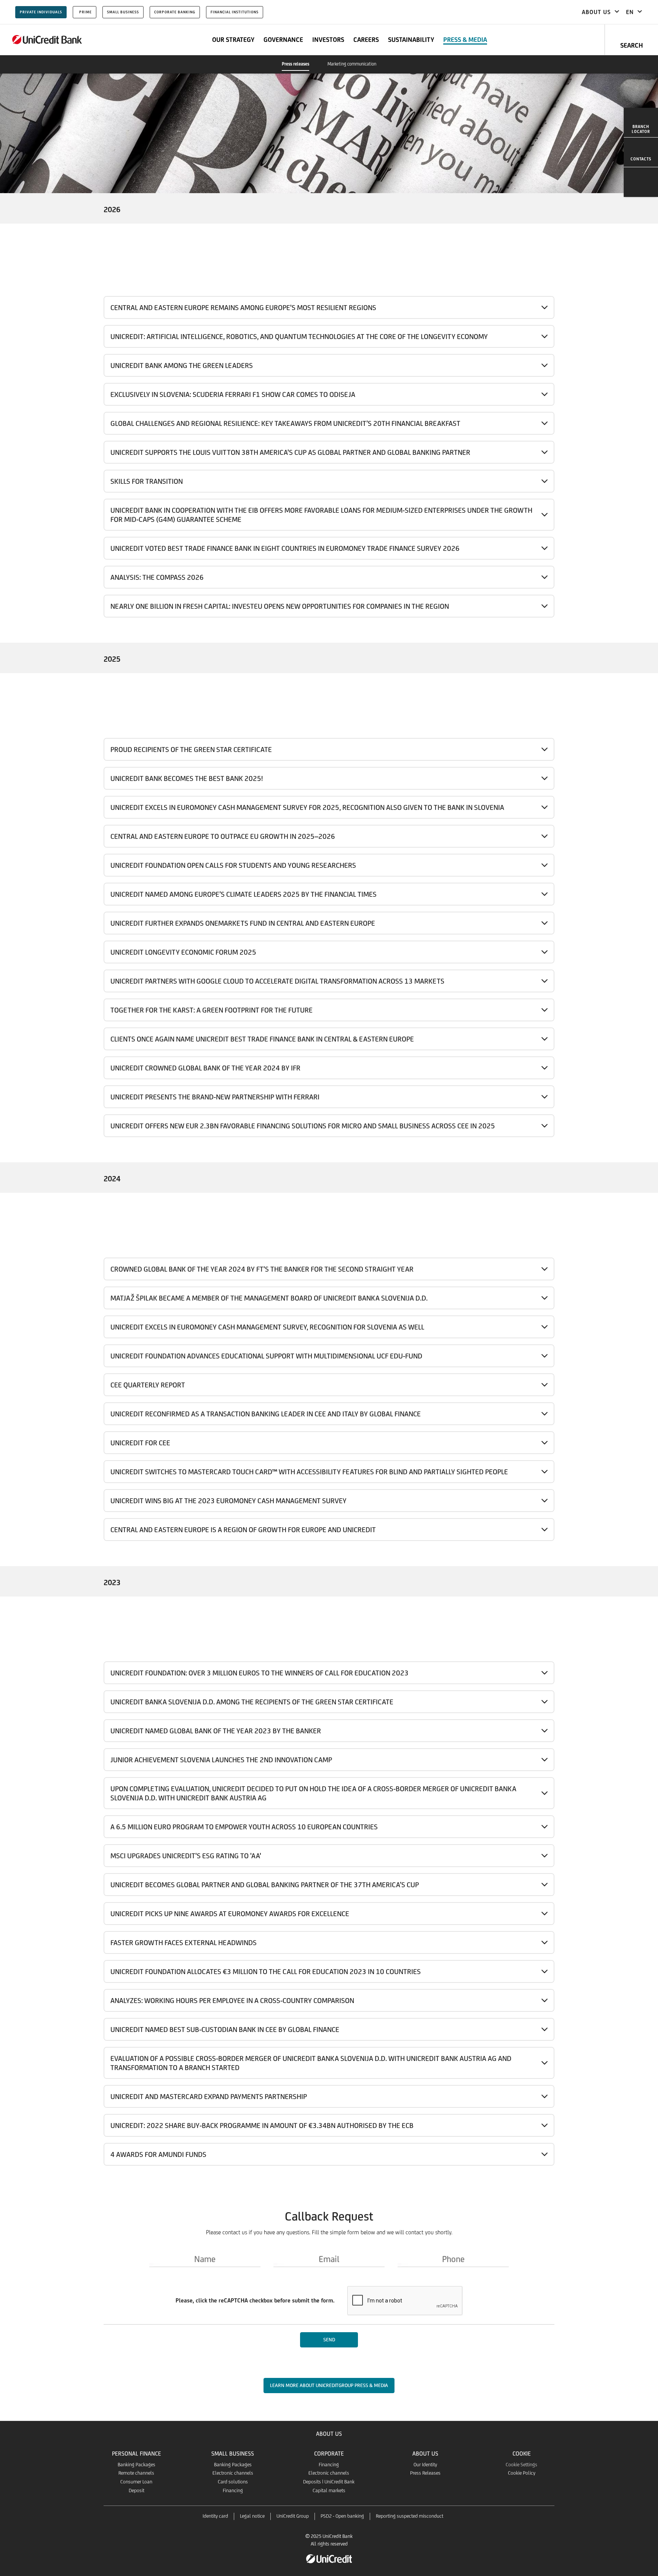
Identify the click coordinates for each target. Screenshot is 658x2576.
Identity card (215, 2516)
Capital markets (329, 2490)
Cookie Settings (521, 2465)
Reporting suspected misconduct (410, 2516)
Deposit (137, 2490)
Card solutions (233, 2482)
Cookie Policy (522, 2473)
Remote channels (136, 2473)
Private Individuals (41, 12)
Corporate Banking (175, 12)
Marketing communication (352, 64)
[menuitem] (641, 123)
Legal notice (252, 2516)
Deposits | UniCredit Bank (329, 2482)
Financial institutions (235, 12)
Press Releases (425, 2473)
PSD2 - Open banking (342, 2516)
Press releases (295, 64)
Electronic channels (233, 2473)
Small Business (123, 12)
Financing (233, 2490)
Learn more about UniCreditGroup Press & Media (329, 2385)
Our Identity (425, 2465)
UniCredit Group (293, 2516)
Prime (85, 12)
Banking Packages (137, 2465)
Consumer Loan (136, 2482)
